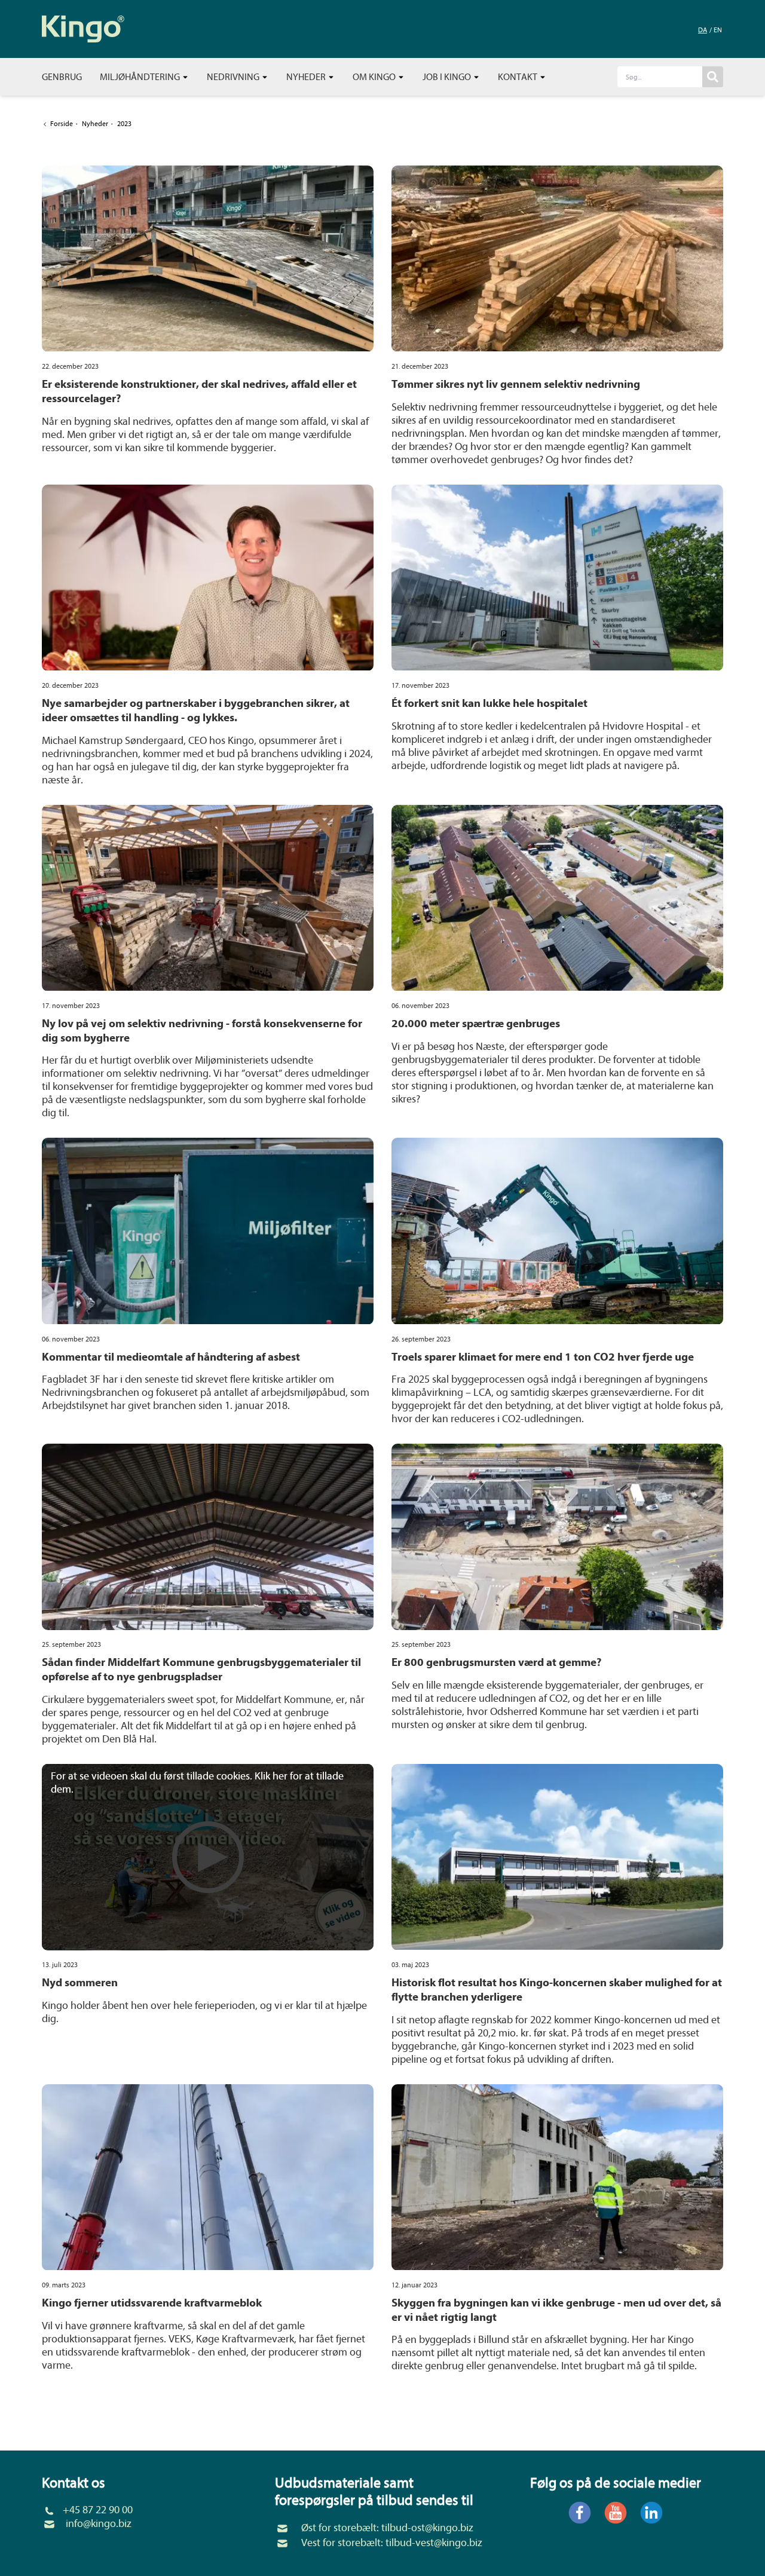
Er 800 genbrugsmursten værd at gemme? (496, 1662)
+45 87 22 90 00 (98, 2510)
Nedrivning (234, 77)
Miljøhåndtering (141, 77)
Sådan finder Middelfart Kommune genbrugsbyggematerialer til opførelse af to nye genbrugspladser (201, 1670)
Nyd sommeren (80, 1983)
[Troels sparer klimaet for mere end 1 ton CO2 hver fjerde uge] (557, 1231)
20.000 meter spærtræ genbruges (476, 1024)
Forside (62, 124)
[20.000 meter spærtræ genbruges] (557, 898)
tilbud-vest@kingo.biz (434, 2543)
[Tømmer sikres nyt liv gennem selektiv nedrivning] (557, 259)
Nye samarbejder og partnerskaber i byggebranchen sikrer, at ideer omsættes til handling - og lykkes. (196, 710)
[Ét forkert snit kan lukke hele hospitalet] (557, 578)
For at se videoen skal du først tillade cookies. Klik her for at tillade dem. (197, 1783)
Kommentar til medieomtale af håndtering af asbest (171, 1357)
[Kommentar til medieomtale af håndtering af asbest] (208, 1231)
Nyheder (307, 77)
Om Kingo (375, 77)
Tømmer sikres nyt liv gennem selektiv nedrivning (516, 384)
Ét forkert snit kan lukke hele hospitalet (489, 703)
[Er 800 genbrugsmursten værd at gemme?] (557, 1537)
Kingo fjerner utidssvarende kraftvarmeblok (152, 2303)
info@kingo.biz (99, 2524)
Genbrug (62, 77)
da (703, 30)
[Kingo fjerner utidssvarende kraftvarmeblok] (208, 2177)
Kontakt (518, 77)
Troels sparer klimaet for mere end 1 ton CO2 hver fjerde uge (543, 1357)
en (718, 30)
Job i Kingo (448, 77)
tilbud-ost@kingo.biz (427, 2528)
